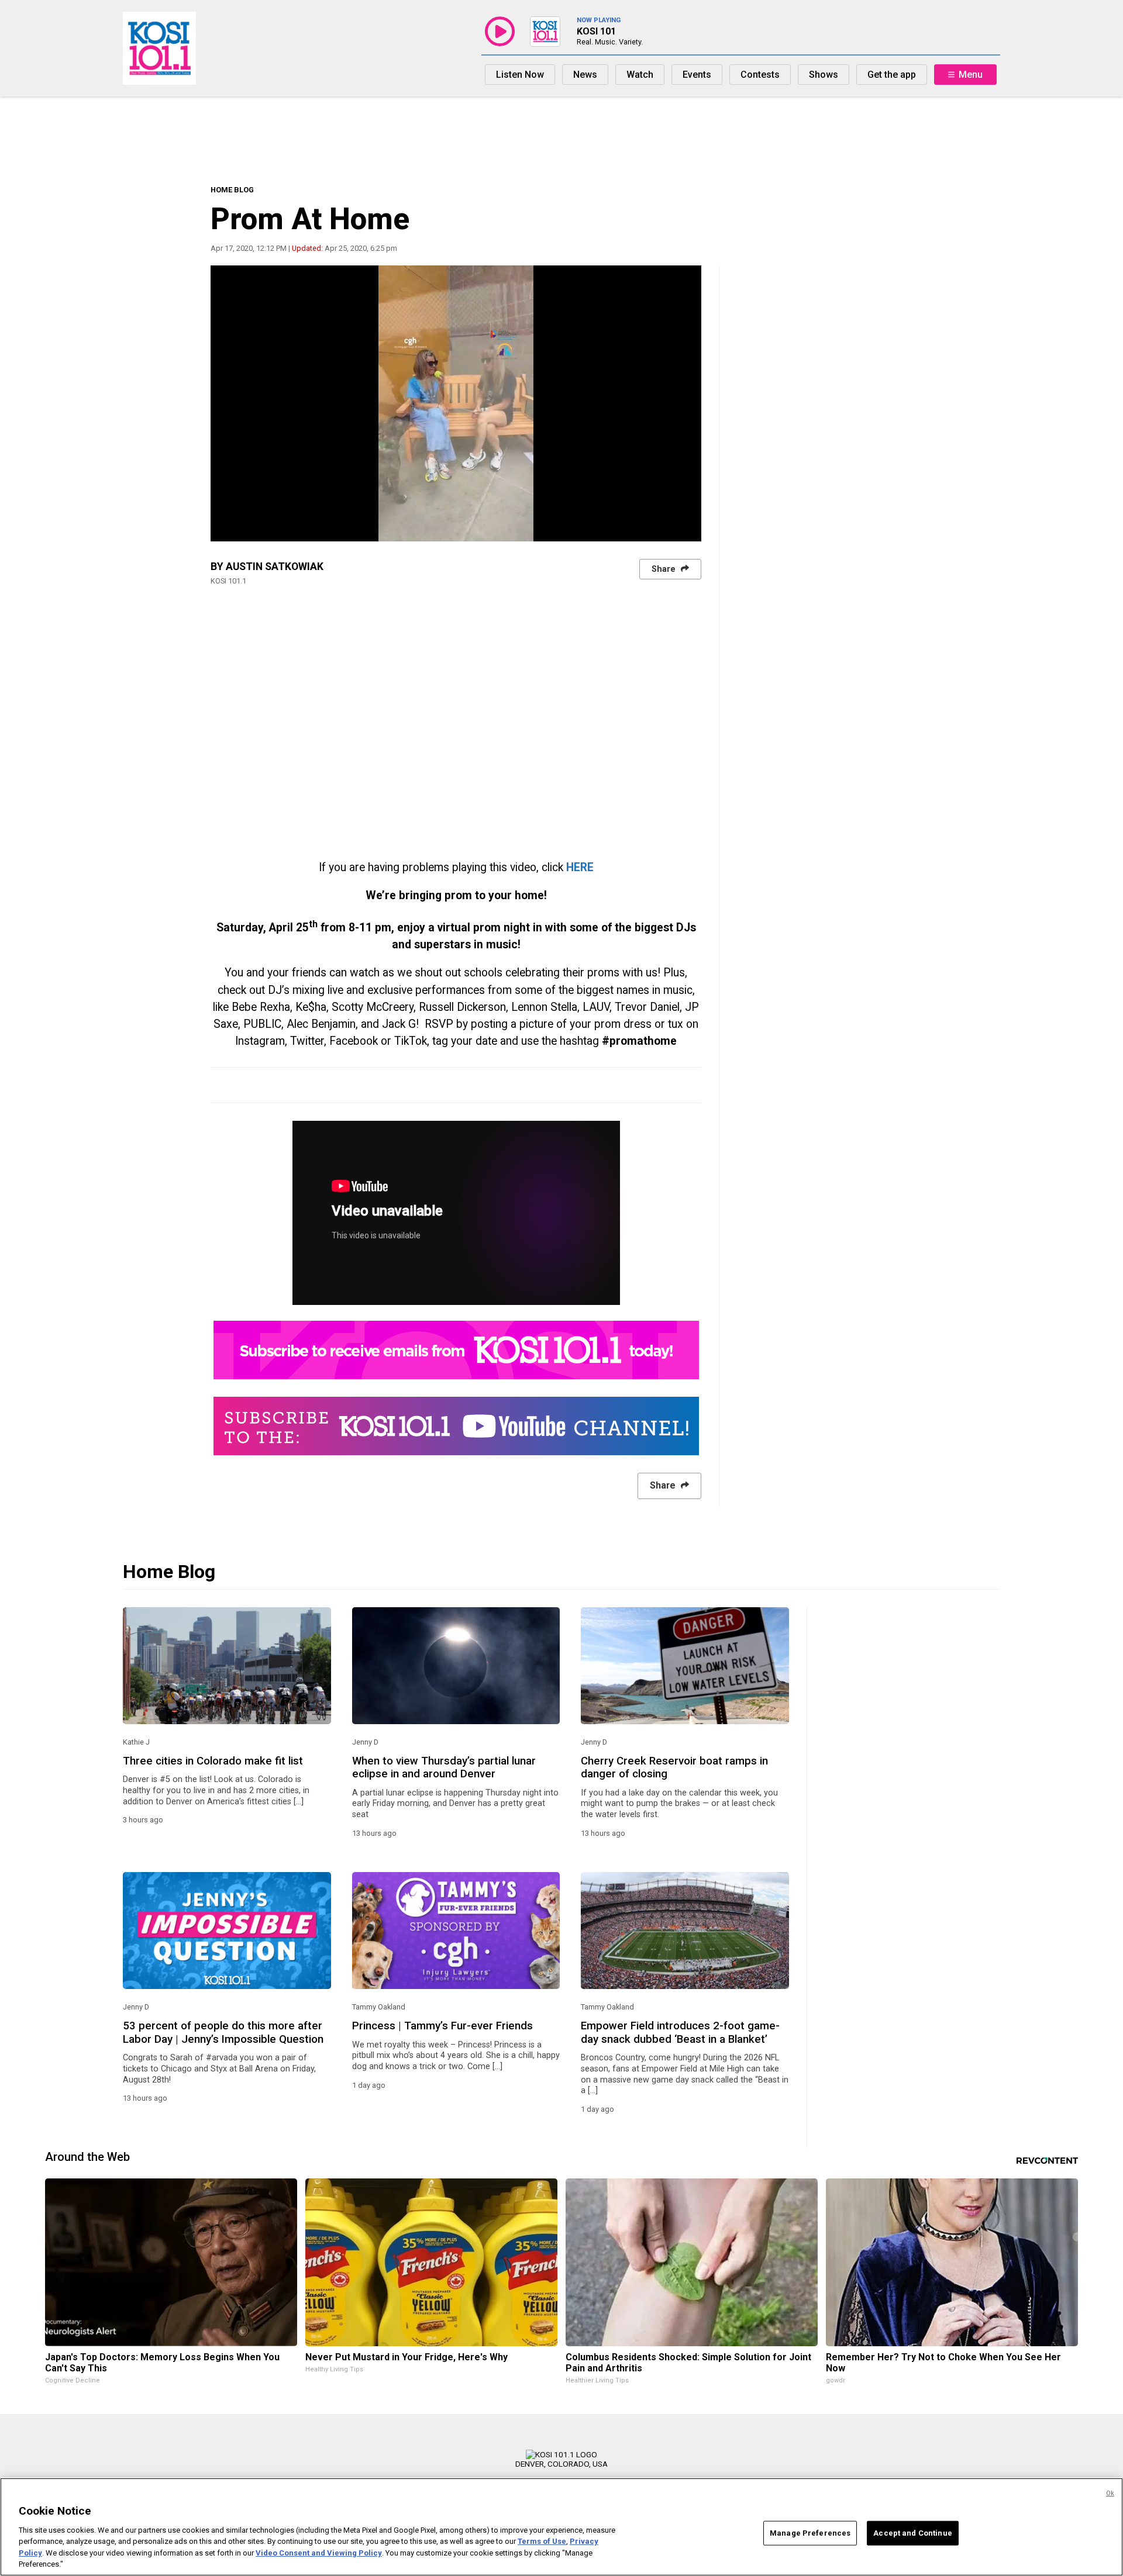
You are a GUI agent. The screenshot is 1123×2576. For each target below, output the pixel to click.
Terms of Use (542, 2541)
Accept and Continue (912, 2533)
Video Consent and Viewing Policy (319, 2553)
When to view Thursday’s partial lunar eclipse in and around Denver (444, 1767)
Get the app (892, 75)
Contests (760, 75)
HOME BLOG (232, 190)
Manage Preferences (810, 2533)
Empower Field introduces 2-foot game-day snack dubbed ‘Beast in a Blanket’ (680, 2032)
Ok (1110, 2493)
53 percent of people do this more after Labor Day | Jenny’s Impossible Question (223, 2032)
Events (697, 75)
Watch (640, 75)
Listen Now (520, 75)
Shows (824, 75)
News (585, 75)
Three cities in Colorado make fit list (213, 1761)
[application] (456, 403)
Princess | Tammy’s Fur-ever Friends (442, 2026)
